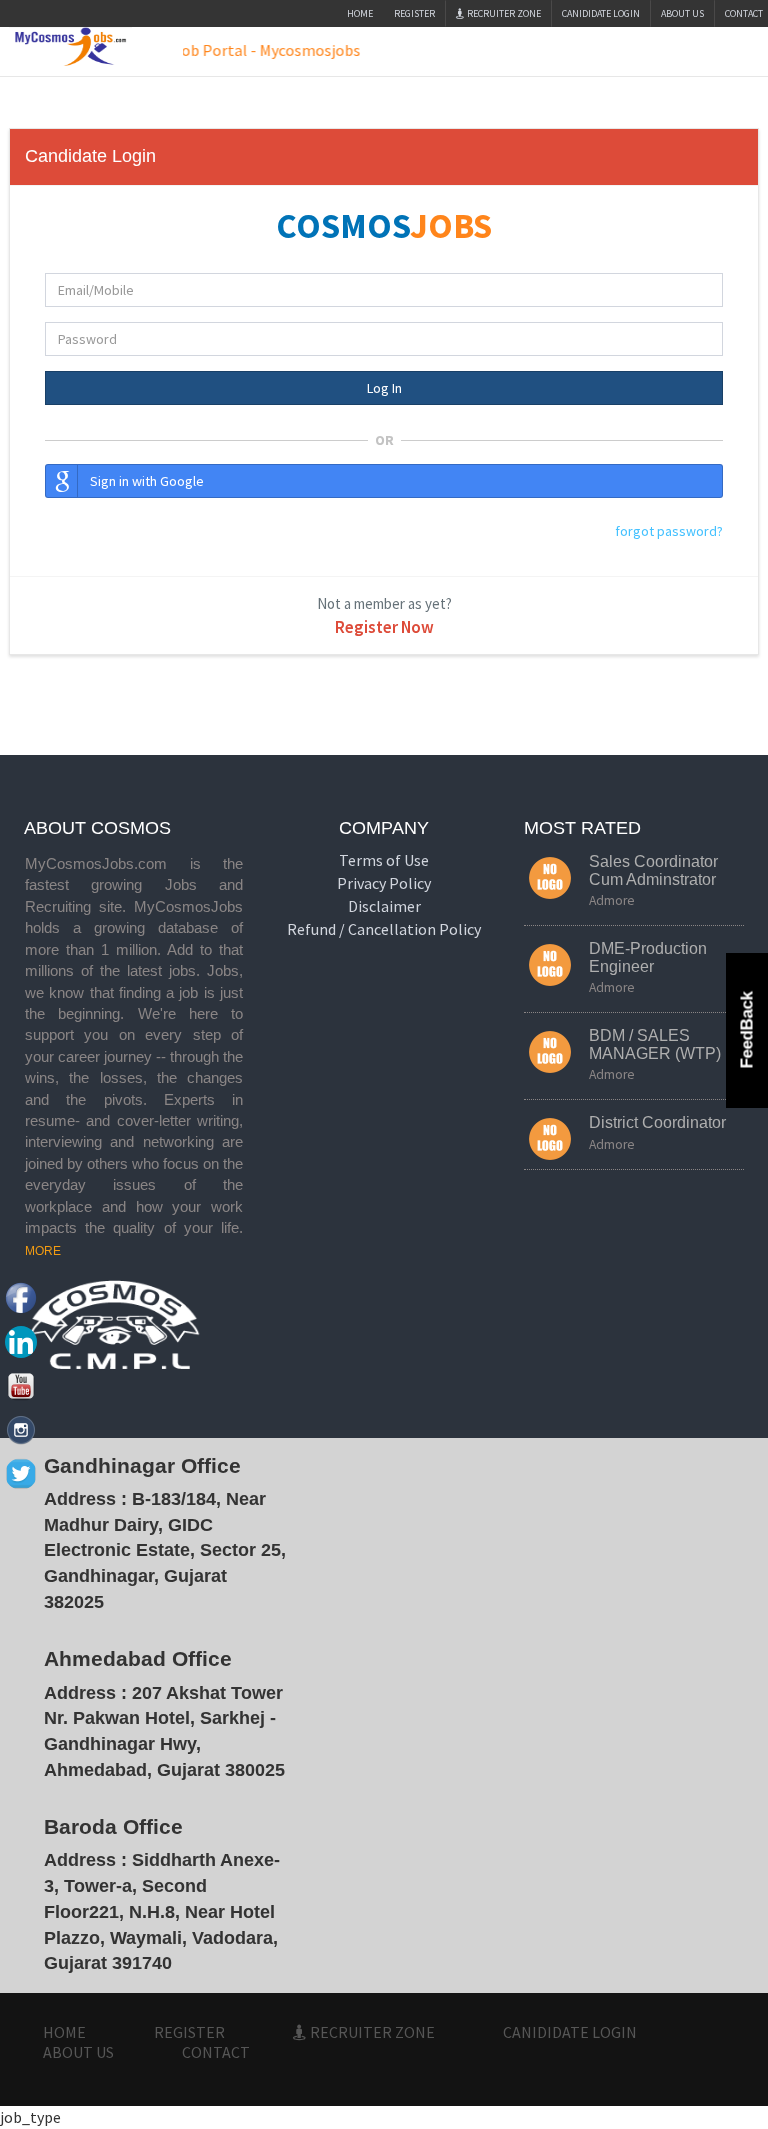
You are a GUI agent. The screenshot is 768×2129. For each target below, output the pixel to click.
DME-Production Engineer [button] (648, 957)
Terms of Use (384, 860)
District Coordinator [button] (657, 1122)
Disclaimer (384, 906)
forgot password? (669, 531)
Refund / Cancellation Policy (384, 929)
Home (360, 13)
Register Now (384, 627)
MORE (43, 1251)
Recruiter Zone (503, 13)
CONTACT (216, 2052)
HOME (64, 2032)
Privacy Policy (384, 883)
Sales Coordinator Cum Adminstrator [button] (653, 870)
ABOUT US (682, 13)
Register (414, 13)
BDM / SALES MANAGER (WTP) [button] (655, 1044)
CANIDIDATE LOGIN (601, 13)
